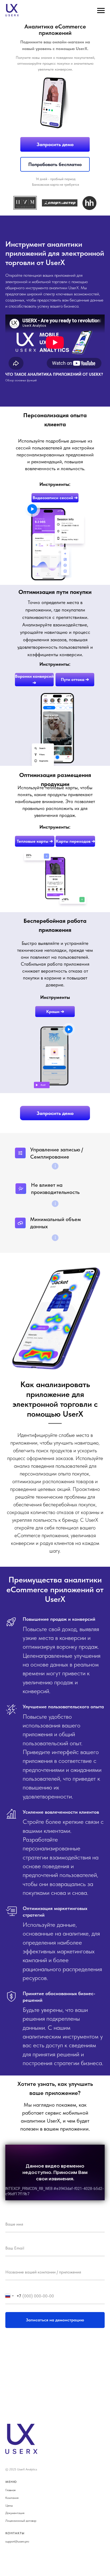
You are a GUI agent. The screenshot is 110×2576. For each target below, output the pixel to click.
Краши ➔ (55, 1012)
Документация (15, 2513)
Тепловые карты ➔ (35, 841)
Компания (12, 2498)
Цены (9, 2505)
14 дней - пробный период (56, 179)
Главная (10, 2490)
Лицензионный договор (21, 2521)
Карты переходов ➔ (75, 841)
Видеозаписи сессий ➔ (55, 498)
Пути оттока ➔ (75, 679)
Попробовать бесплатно (55, 164)
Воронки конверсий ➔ (34, 680)
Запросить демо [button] (55, 144)
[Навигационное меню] (101, 11)
